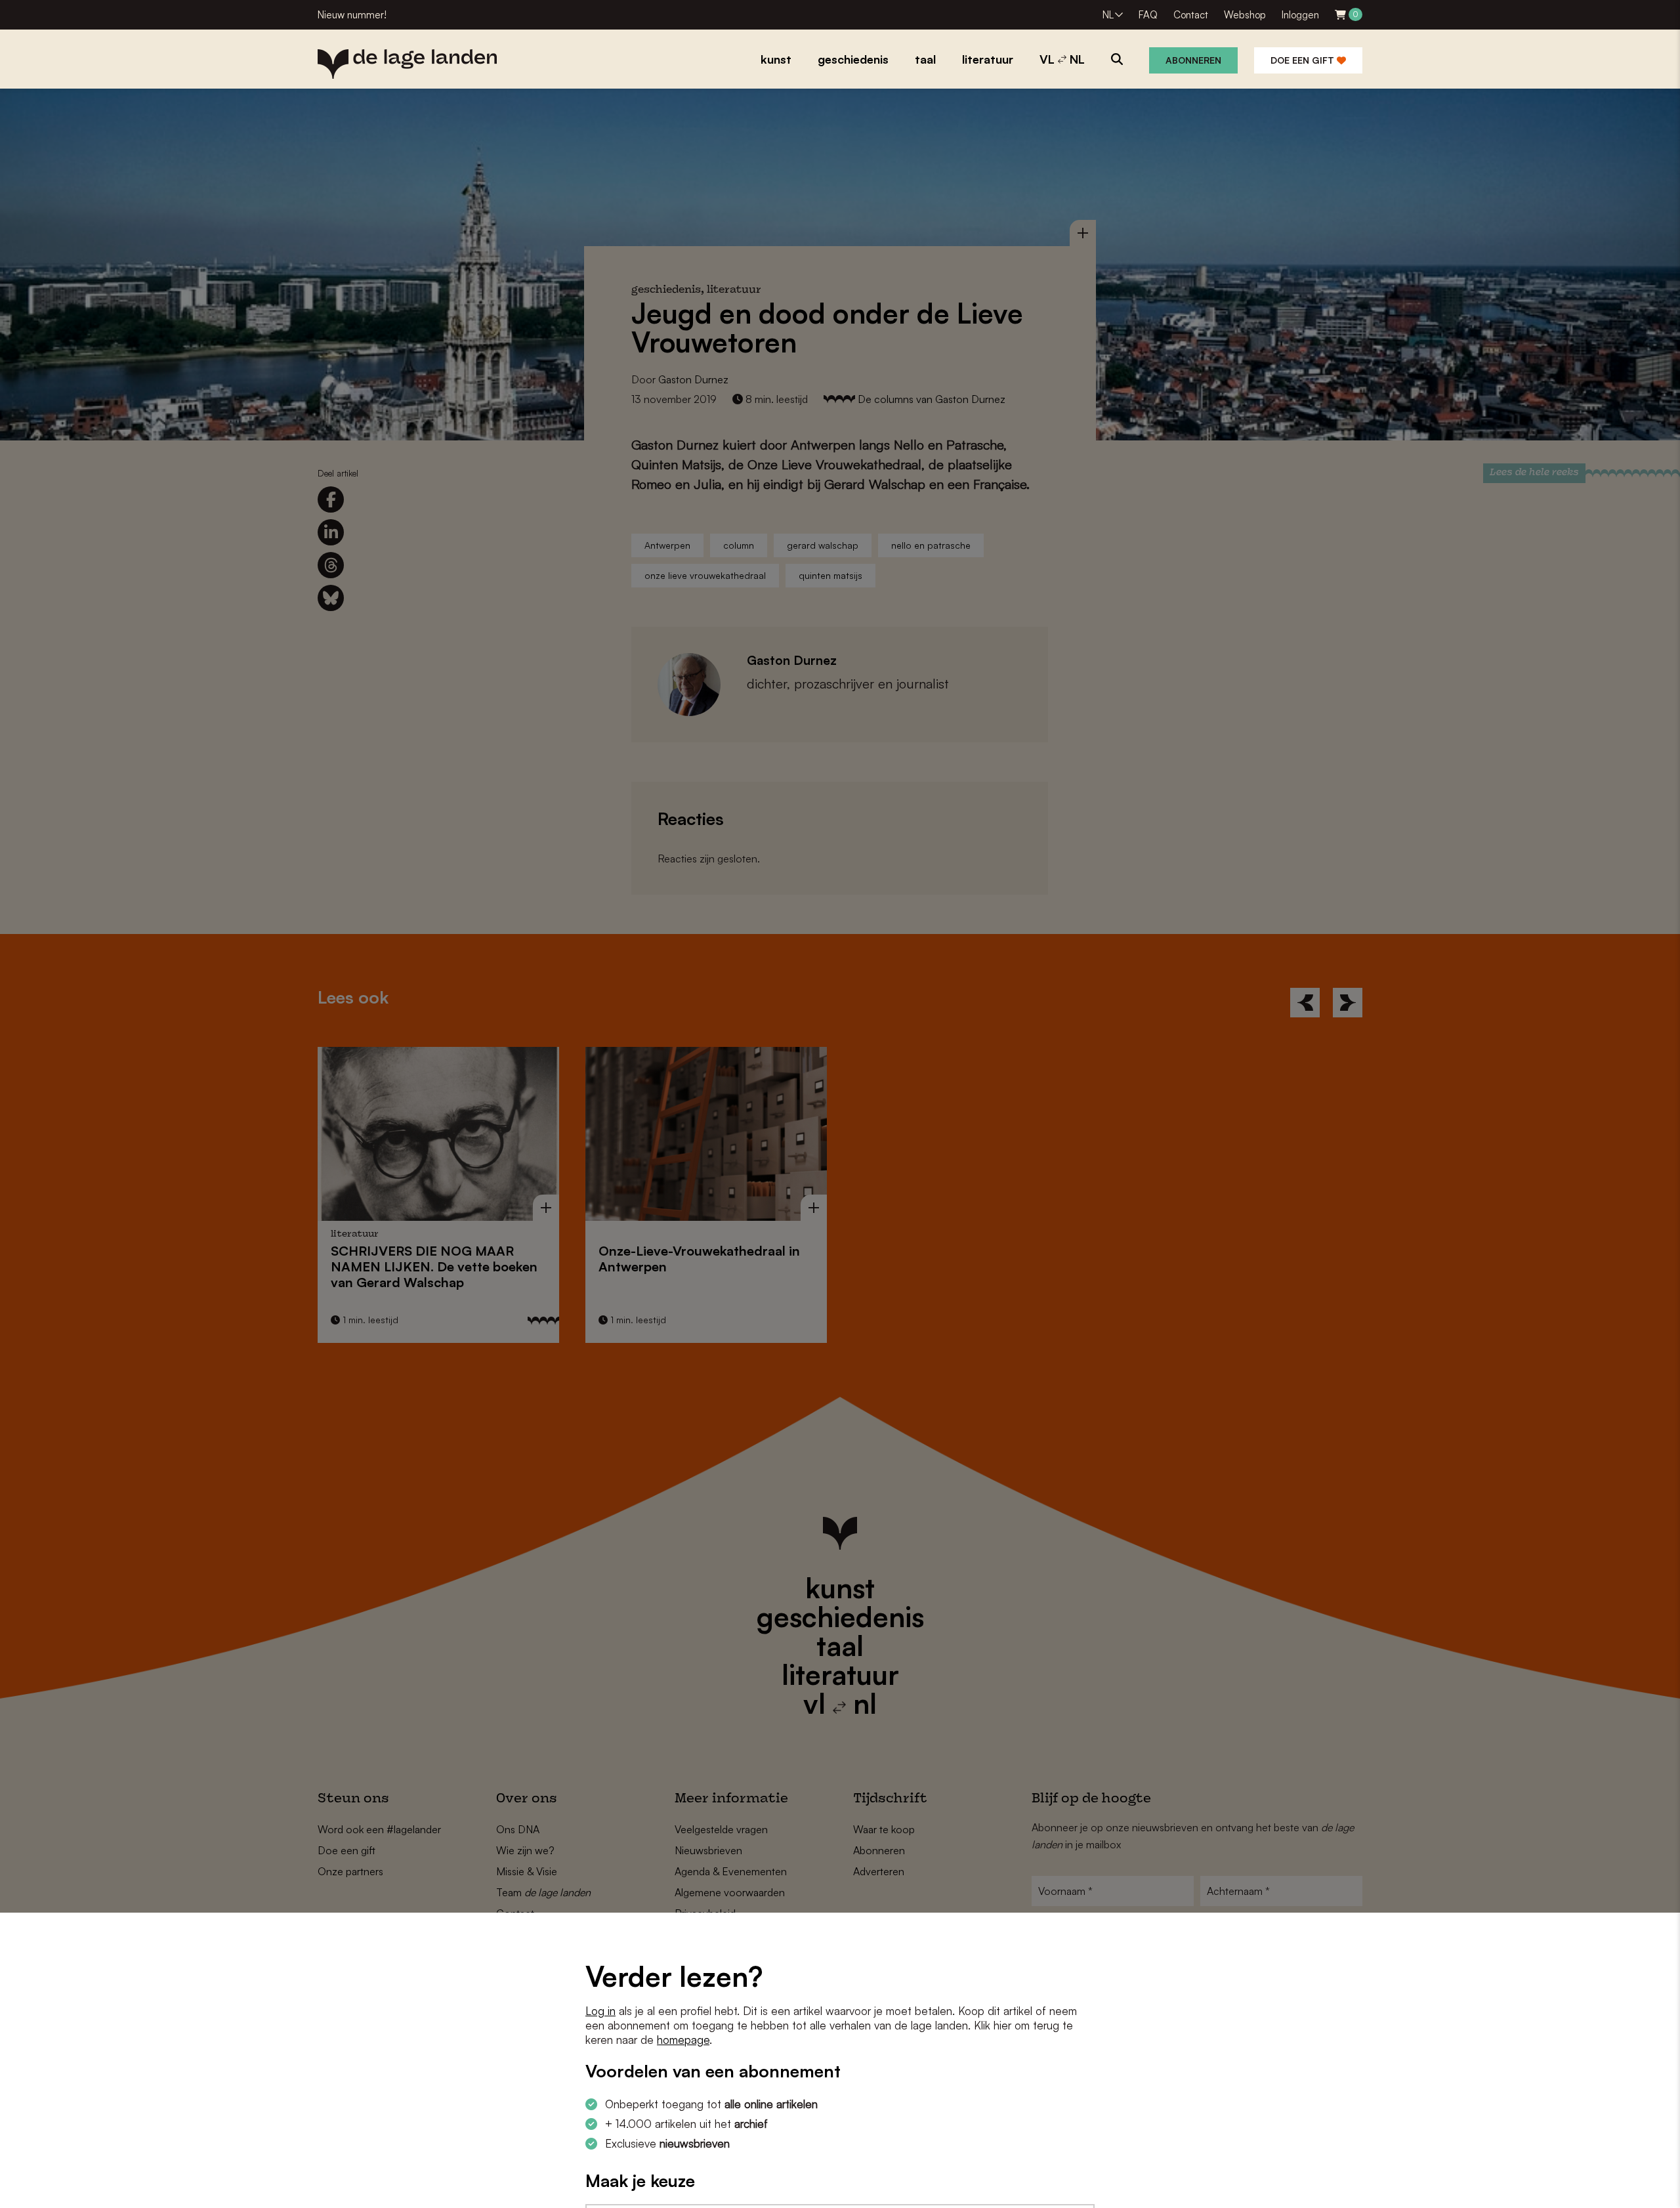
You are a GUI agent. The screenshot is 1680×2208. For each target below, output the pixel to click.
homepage (683, 2040)
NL (1108, 15)
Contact (1191, 15)
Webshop (1245, 15)
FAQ (1148, 15)
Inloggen (1300, 15)
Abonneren (1193, 60)
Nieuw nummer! (352, 15)
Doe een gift (1304, 60)
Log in (600, 2011)
